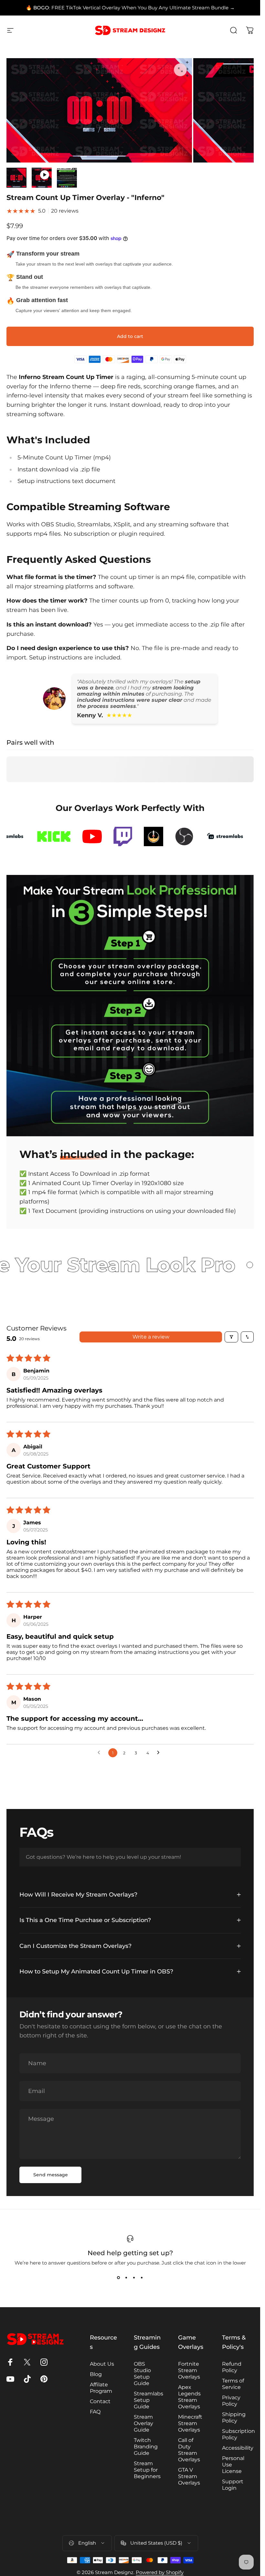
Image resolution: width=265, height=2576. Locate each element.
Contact (100, 2401)
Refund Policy (232, 2367)
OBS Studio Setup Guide (142, 2374)
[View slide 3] (134, 2277)
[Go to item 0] (16, 178)
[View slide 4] (142, 2277)
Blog (96, 2374)
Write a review (151, 1337)
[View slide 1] (119, 2277)
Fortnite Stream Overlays (189, 2370)
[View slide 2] (126, 2277)
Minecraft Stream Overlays (190, 2423)
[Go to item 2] (42, 178)
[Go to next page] (160, 1753)
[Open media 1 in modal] (180, 70)
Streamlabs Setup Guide (148, 2400)
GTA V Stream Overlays (189, 2476)
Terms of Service (233, 2384)
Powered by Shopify (160, 2572)
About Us (102, 2364)
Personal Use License (233, 2465)
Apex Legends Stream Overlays (189, 2397)
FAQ (95, 2412)
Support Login (233, 2485)
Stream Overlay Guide (143, 2423)
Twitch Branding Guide (146, 2447)
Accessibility (238, 2448)
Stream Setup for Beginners (147, 2470)
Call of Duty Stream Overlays (189, 2450)
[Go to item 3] (67, 178)
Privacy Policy (231, 2401)
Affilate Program (101, 2388)
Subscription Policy (238, 2434)
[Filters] (231, 1337)
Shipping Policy (234, 2418)
